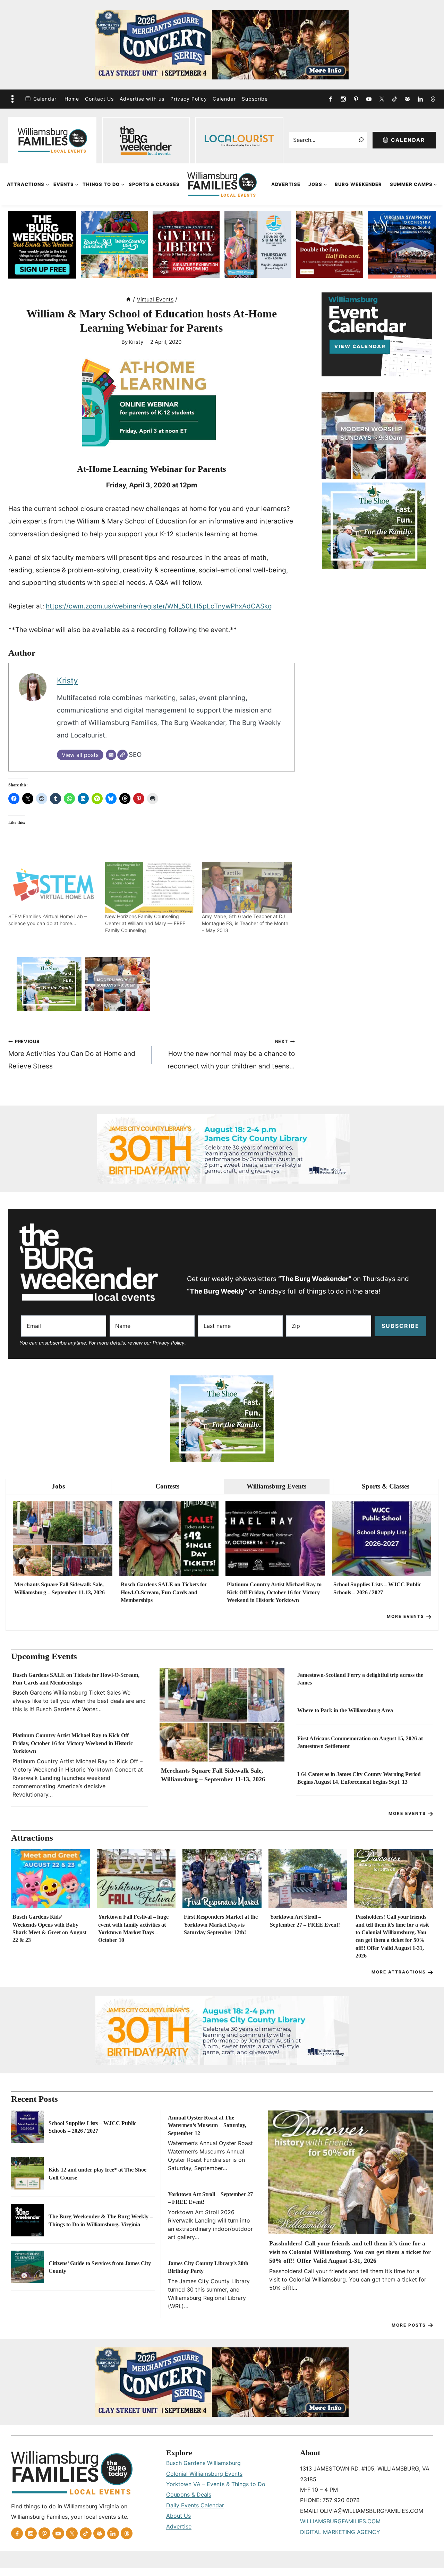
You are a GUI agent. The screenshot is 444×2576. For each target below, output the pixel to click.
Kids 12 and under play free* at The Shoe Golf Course (97, 2173)
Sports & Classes (154, 184)
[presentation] (63, 1539)
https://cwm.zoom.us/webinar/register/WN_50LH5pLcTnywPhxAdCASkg (159, 606)
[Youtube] (369, 99)
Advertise (286, 184)
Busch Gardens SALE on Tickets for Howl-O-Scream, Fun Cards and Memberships (164, 1592)
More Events (405, 1616)
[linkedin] (420, 99)
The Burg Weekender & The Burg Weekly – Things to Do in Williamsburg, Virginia (101, 2220)
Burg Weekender (358, 184)
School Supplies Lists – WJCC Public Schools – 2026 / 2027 (377, 1588)
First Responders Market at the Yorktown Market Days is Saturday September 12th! (221, 1925)
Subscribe (255, 99)
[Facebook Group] (407, 99)
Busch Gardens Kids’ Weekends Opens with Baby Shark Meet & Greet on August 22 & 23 (49, 1928)
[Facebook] (330, 99)
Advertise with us (142, 99)
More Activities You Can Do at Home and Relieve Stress (72, 1055)
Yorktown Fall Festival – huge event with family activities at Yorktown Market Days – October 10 (133, 1928)
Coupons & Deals (189, 2494)
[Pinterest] (356, 99)
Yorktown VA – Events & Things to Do (216, 2484)
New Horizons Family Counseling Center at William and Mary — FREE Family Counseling (145, 923)
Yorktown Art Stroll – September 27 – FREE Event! (305, 1921)
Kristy (136, 342)
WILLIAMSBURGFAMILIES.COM (340, 2521)
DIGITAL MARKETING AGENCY (340, 2532)
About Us (178, 2516)
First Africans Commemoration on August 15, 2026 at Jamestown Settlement (360, 1742)
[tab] (58, 1487)
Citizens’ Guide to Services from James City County (100, 2267)
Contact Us (99, 99)
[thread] (433, 99)
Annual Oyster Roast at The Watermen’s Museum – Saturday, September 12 (207, 2125)
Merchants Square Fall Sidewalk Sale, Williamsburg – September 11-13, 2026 (59, 1588)
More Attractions (399, 1972)
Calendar (45, 99)
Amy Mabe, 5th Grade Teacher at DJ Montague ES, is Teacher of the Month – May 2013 (245, 923)
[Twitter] (382, 99)
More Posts (409, 2325)
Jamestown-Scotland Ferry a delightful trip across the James (360, 1679)
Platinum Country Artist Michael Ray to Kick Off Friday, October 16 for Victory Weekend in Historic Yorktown (274, 1592)
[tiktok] (394, 99)
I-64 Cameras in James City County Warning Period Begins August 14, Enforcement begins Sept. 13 (359, 1778)
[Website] (122, 755)
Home (72, 99)
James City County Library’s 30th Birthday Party (208, 2267)
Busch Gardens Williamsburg (203, 2463)
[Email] (111, 755)
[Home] (128, 299)
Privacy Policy (189, 99)
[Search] (361, 140)
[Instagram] (343, 99)
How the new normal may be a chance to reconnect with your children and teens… (231, 1055)
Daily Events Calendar (195, 2505)
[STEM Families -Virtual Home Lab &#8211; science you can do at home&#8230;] (53, 887)
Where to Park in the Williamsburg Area (345, 1710)
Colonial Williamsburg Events (204, 2474)
